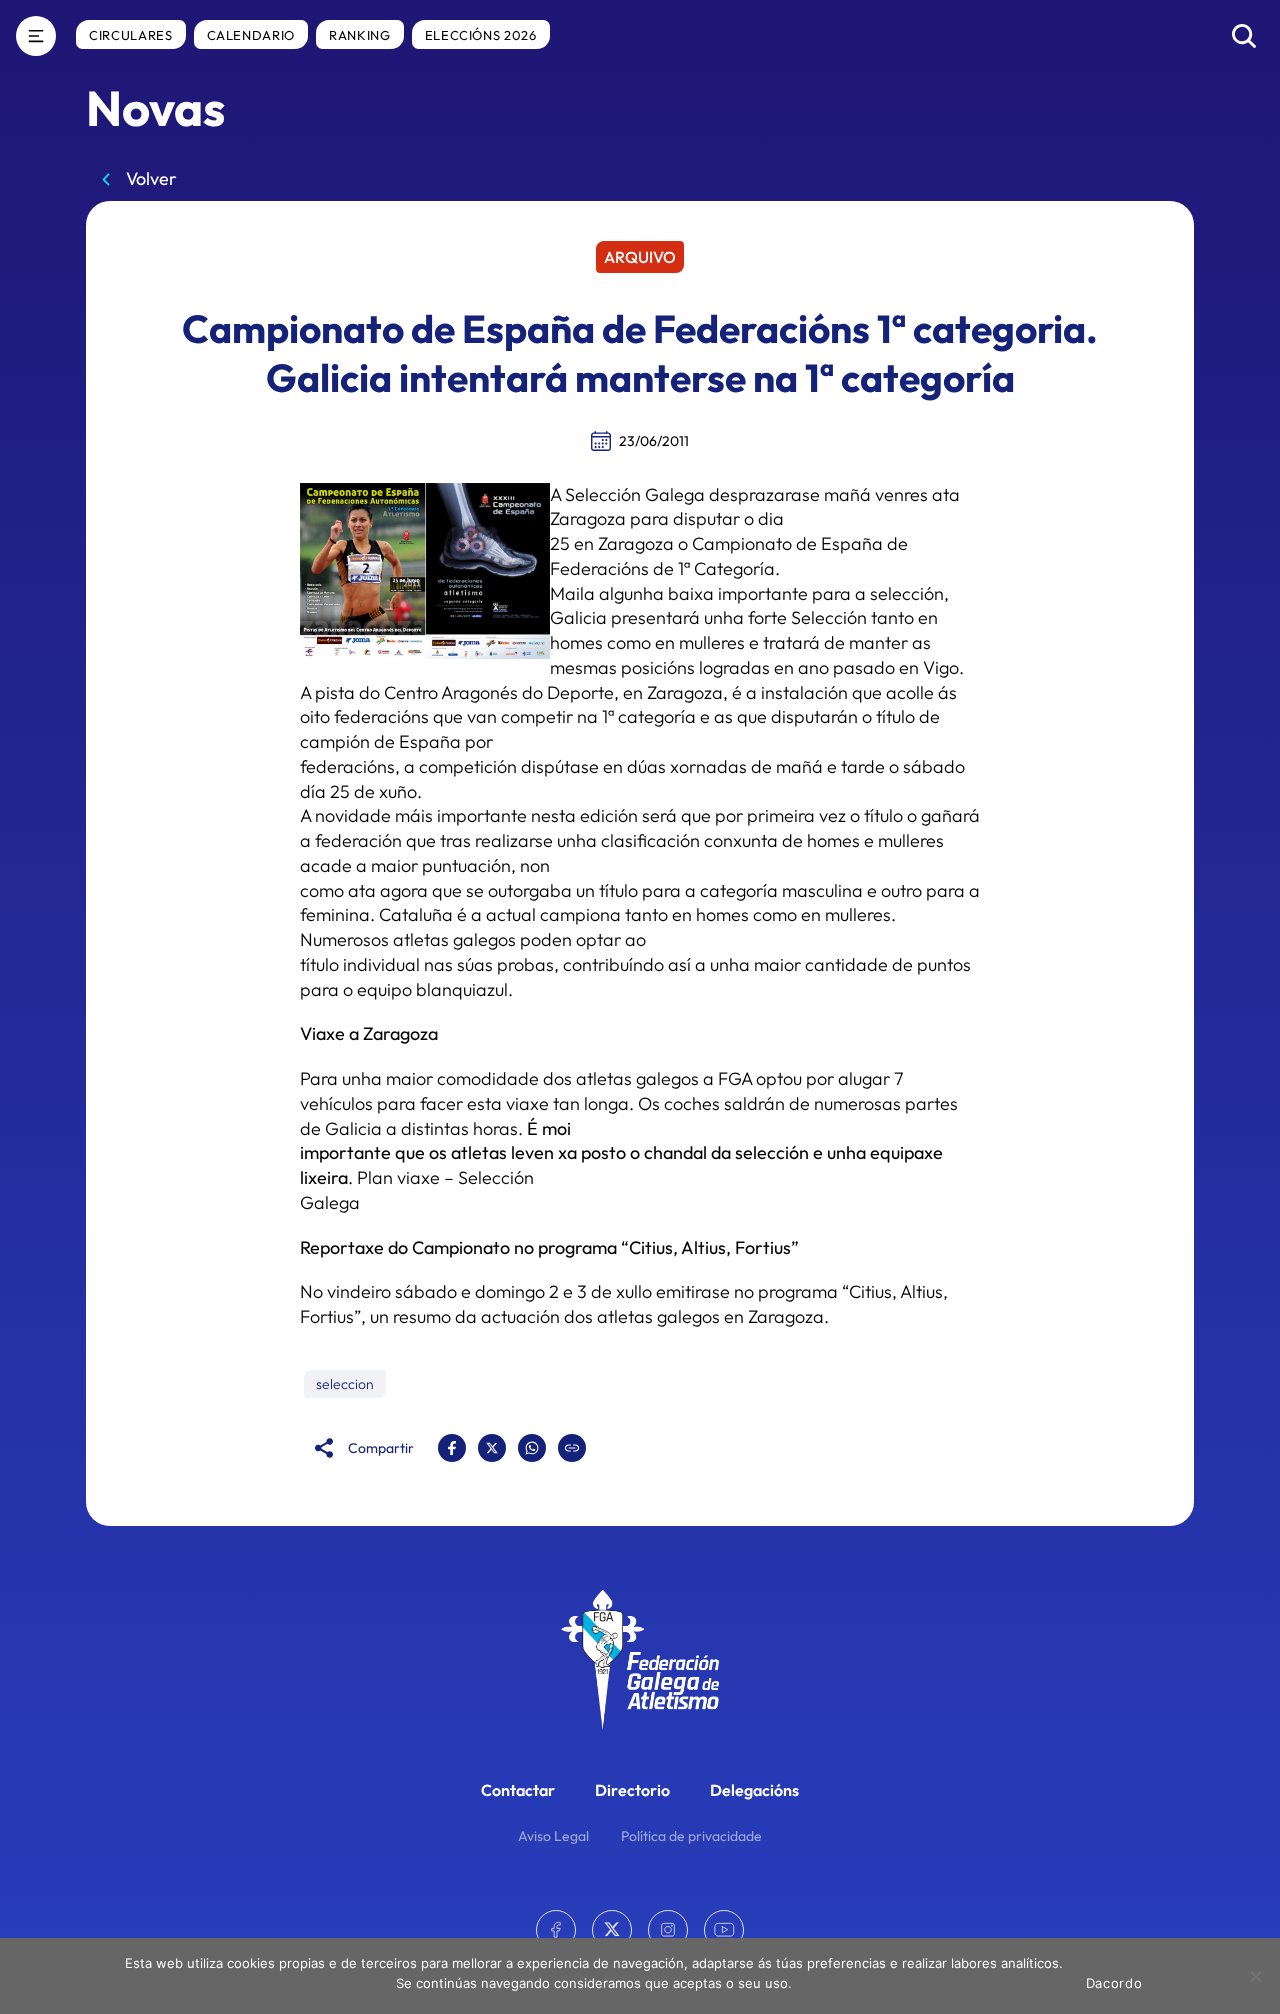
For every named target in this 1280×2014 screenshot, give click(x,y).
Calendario (251, 35)
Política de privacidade (691, 1836)
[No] (1255, 1976)
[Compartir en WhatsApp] (532, 1448)
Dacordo (1114, 1983)
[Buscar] (1244, 36)
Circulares (131, 35)
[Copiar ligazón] (572, 1448)
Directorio (632, 1790)
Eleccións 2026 (481, 35)
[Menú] (36, 36)
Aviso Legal (553, 1836)
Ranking (360, 35)
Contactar (518, 1790)
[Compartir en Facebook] (452, 1448)
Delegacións (754, 1790)
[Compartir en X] (492, 1448)
